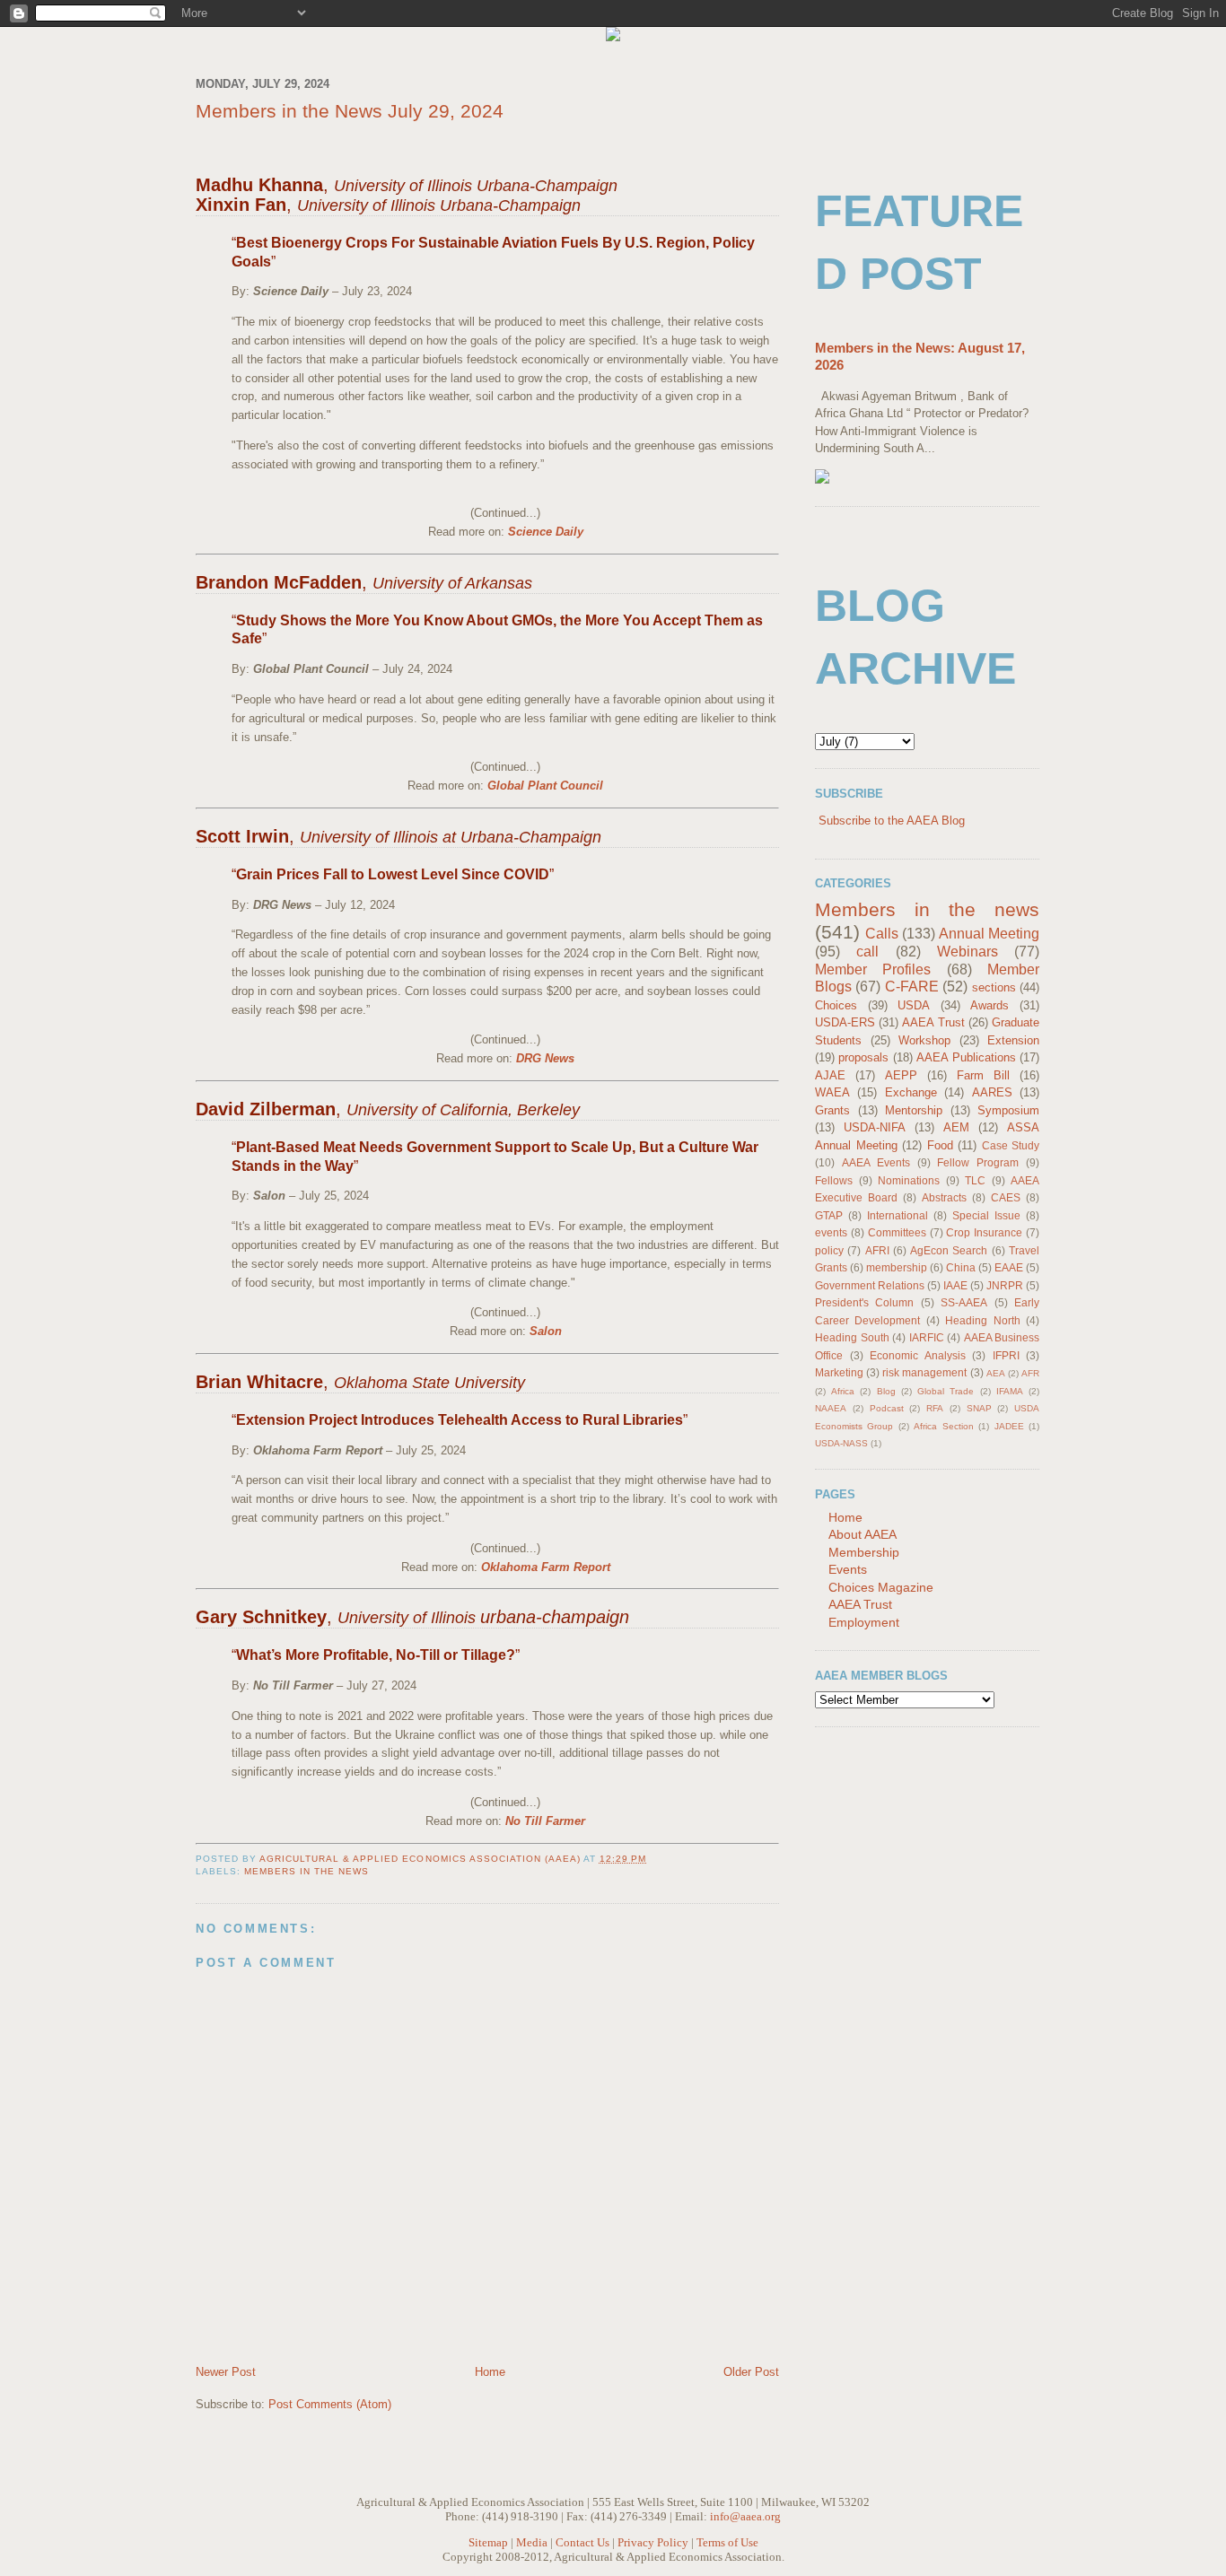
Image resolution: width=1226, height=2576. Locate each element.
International (898, 1215)
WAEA (832, 1092)
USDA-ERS (845, 1022)
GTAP (829, 1215)
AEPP (901, 1075)
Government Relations (870, 1285)
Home (490, 2372)
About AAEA (863, 1534)
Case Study (1011, 1145)
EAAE (1009, 1267)
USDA (914, 1005)
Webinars (968, 952)
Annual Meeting (989, 934)
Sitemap (488, 2542)
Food (940, 1145)
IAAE (955, 1285)
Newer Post (226, 2372)
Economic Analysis (918, 1355)
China (961, 1267)
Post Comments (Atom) (330, 2404)
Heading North (982, 1320)
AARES (992, 1092)
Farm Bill (983, 1075)
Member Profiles (873, 969)
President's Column (864, 1302)
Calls (882, 934)
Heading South (852, 1337)
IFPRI (1006, 1355)
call (867, 952)
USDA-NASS (841, 1443)
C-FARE (912, 987)
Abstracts (944, 1197)
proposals (863, 1057)
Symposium (1008, 1110)
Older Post (751, 2372)
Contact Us (582, 2542)
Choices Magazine (881, 1587)
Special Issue (986, 1215)
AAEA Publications (966, 1057)
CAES (1006, 1197)
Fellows (834, 1180)
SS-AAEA (964, 1302)
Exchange (911, 1092)
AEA (996, 1373)
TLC (975, 1180)
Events (848, 1569)
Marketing (839, 1372)
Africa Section (943, 1426)
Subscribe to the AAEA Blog (892, 821)
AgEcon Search (949, 1250)
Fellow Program (978, 1162)
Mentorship (914, 1110)
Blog (886, 1391)
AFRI (877, 1250)
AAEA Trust (933, 1022)
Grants (832, 1110)
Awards (990, 1005)
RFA (935, 1408)
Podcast (887, 1408)
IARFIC (927, 1337)
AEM (956, 1127)
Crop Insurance (984, 1232)
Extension (1013, 1040)
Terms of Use (727, 2542)
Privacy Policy (653, 2542)
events (831, 1232)
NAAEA (831, 1408)
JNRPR (1005, 1285)
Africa (843, 1391)
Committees (897, 1232)
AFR (1030, 1373)
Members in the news (306, 1871)
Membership (864, 1552)
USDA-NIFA (875, 1127)
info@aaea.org (745, 2516)
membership (897, 1267)
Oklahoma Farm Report (546, 1567)
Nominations (909, 1180)
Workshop (924, 1040)
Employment (864, 1622)
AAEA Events (876, 1162)
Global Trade (946, 1391)
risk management (924, 1372)
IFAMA (1010, 1391)
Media (532, 2542)
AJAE (830, 1075)
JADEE (1009, 1426)
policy (829, 1250)
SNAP (979, 1408)
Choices (836, 1005)
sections (994, 987)
